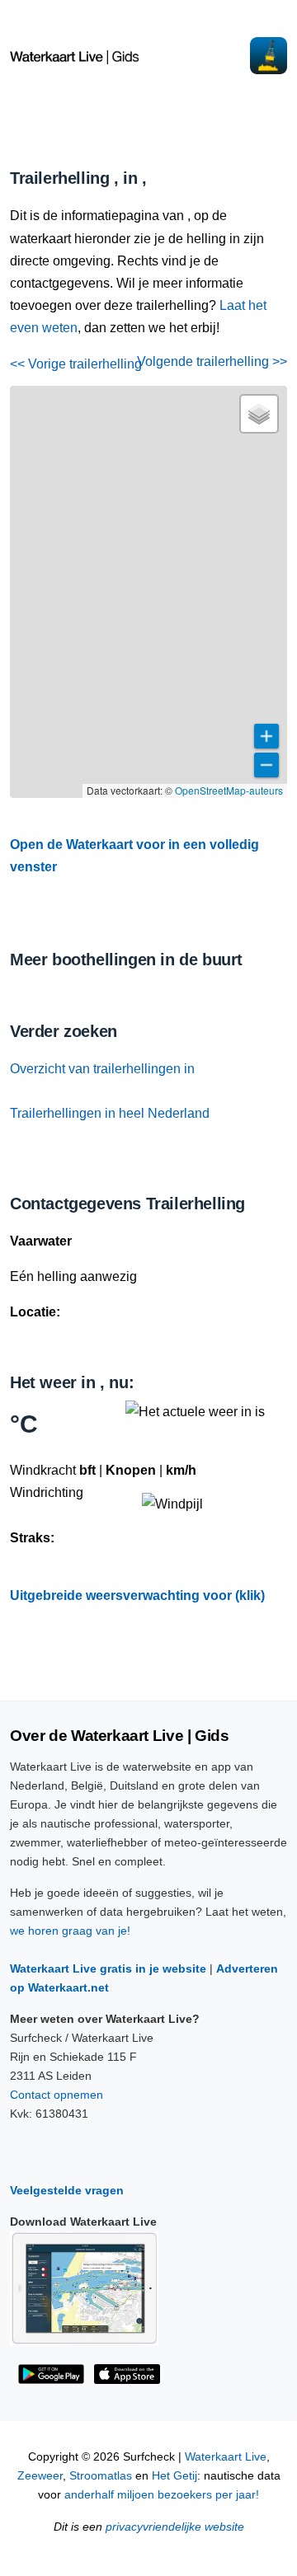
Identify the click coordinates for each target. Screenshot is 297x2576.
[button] (259, 414)
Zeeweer (40, 2476)
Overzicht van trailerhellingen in (102, 1069)
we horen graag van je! (70, 1931)
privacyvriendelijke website (175, 2527)
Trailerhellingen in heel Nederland (110, 1113)
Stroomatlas (101, 2476)
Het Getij (174, 2476)
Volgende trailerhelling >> (212, 361)
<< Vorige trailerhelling (76, 364)
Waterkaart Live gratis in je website (108, 1968)
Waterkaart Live (226, 2457)
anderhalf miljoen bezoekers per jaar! (162, 2495)
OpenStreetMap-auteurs (229, 790)
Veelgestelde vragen (67, 2190)
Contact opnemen (57, 2095)
